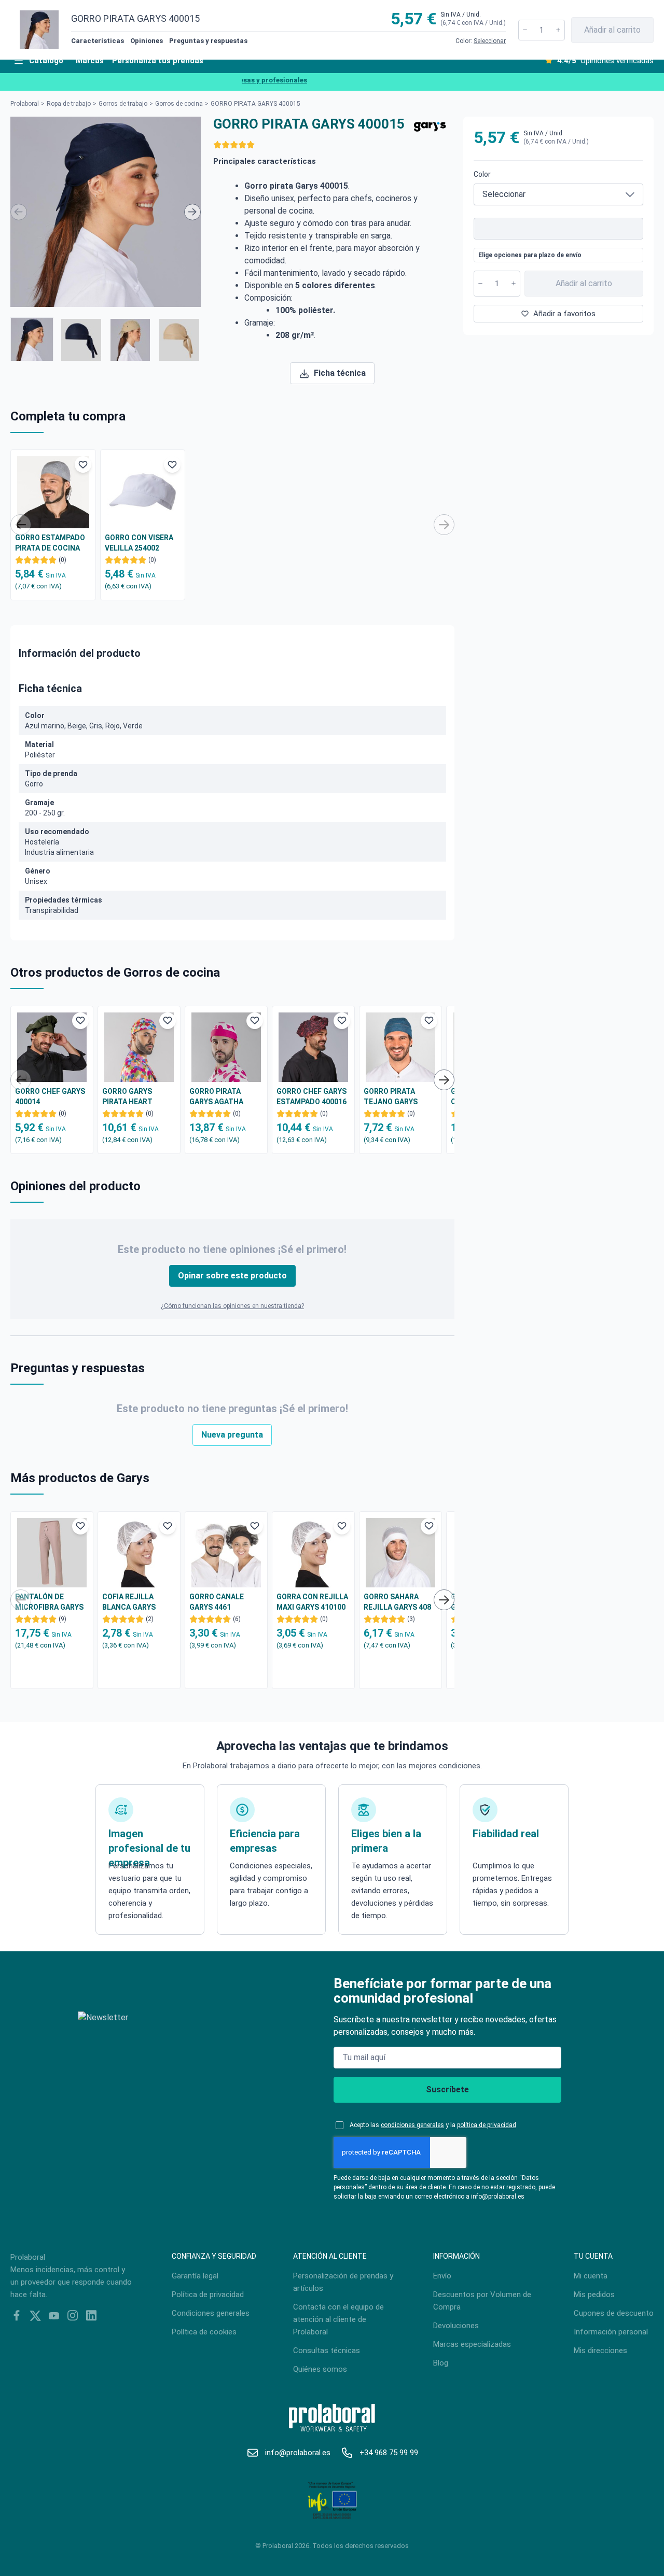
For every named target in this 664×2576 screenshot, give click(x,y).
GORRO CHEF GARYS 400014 (50, 1096)
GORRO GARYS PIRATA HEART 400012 (127, 1097)
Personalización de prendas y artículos (343, 2282)
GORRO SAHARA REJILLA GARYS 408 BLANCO (397, 1602)
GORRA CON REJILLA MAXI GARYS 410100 (312, 1602)
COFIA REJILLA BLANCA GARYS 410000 (129, 1602)
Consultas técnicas (327, 2350)
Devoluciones (456, 2326)
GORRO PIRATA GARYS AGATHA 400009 (216, 1097)
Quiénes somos (320, 2369)
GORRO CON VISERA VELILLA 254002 (139, 543)
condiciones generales (412, 2125)
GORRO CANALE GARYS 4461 (217, 1602)
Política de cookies (204, 2332)
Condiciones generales (211, 2313)
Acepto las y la (433, 2125)
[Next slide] (192, 212)
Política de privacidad (208, 2295)
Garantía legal (195, 2276)
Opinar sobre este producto (232, 1276)
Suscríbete (447, 2089)
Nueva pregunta (232, 1435)
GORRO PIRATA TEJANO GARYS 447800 (391, 1097)
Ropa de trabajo (69, 104)
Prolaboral (25, 104)
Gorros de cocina (179, 104)
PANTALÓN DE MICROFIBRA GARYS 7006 (49, 1602)
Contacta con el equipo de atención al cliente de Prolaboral (338, 2319)
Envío (442, 2276)
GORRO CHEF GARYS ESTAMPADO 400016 (312, 1096)
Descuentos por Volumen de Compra (482, 2301)
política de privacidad (487, 2125)
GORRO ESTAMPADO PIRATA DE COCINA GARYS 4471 (50, 543)
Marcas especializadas (472, 2344)
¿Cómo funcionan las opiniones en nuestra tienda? (232, 1306)
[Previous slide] (19, 212)
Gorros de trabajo (123, 104)
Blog (441, 2363)
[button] (32, 339)
